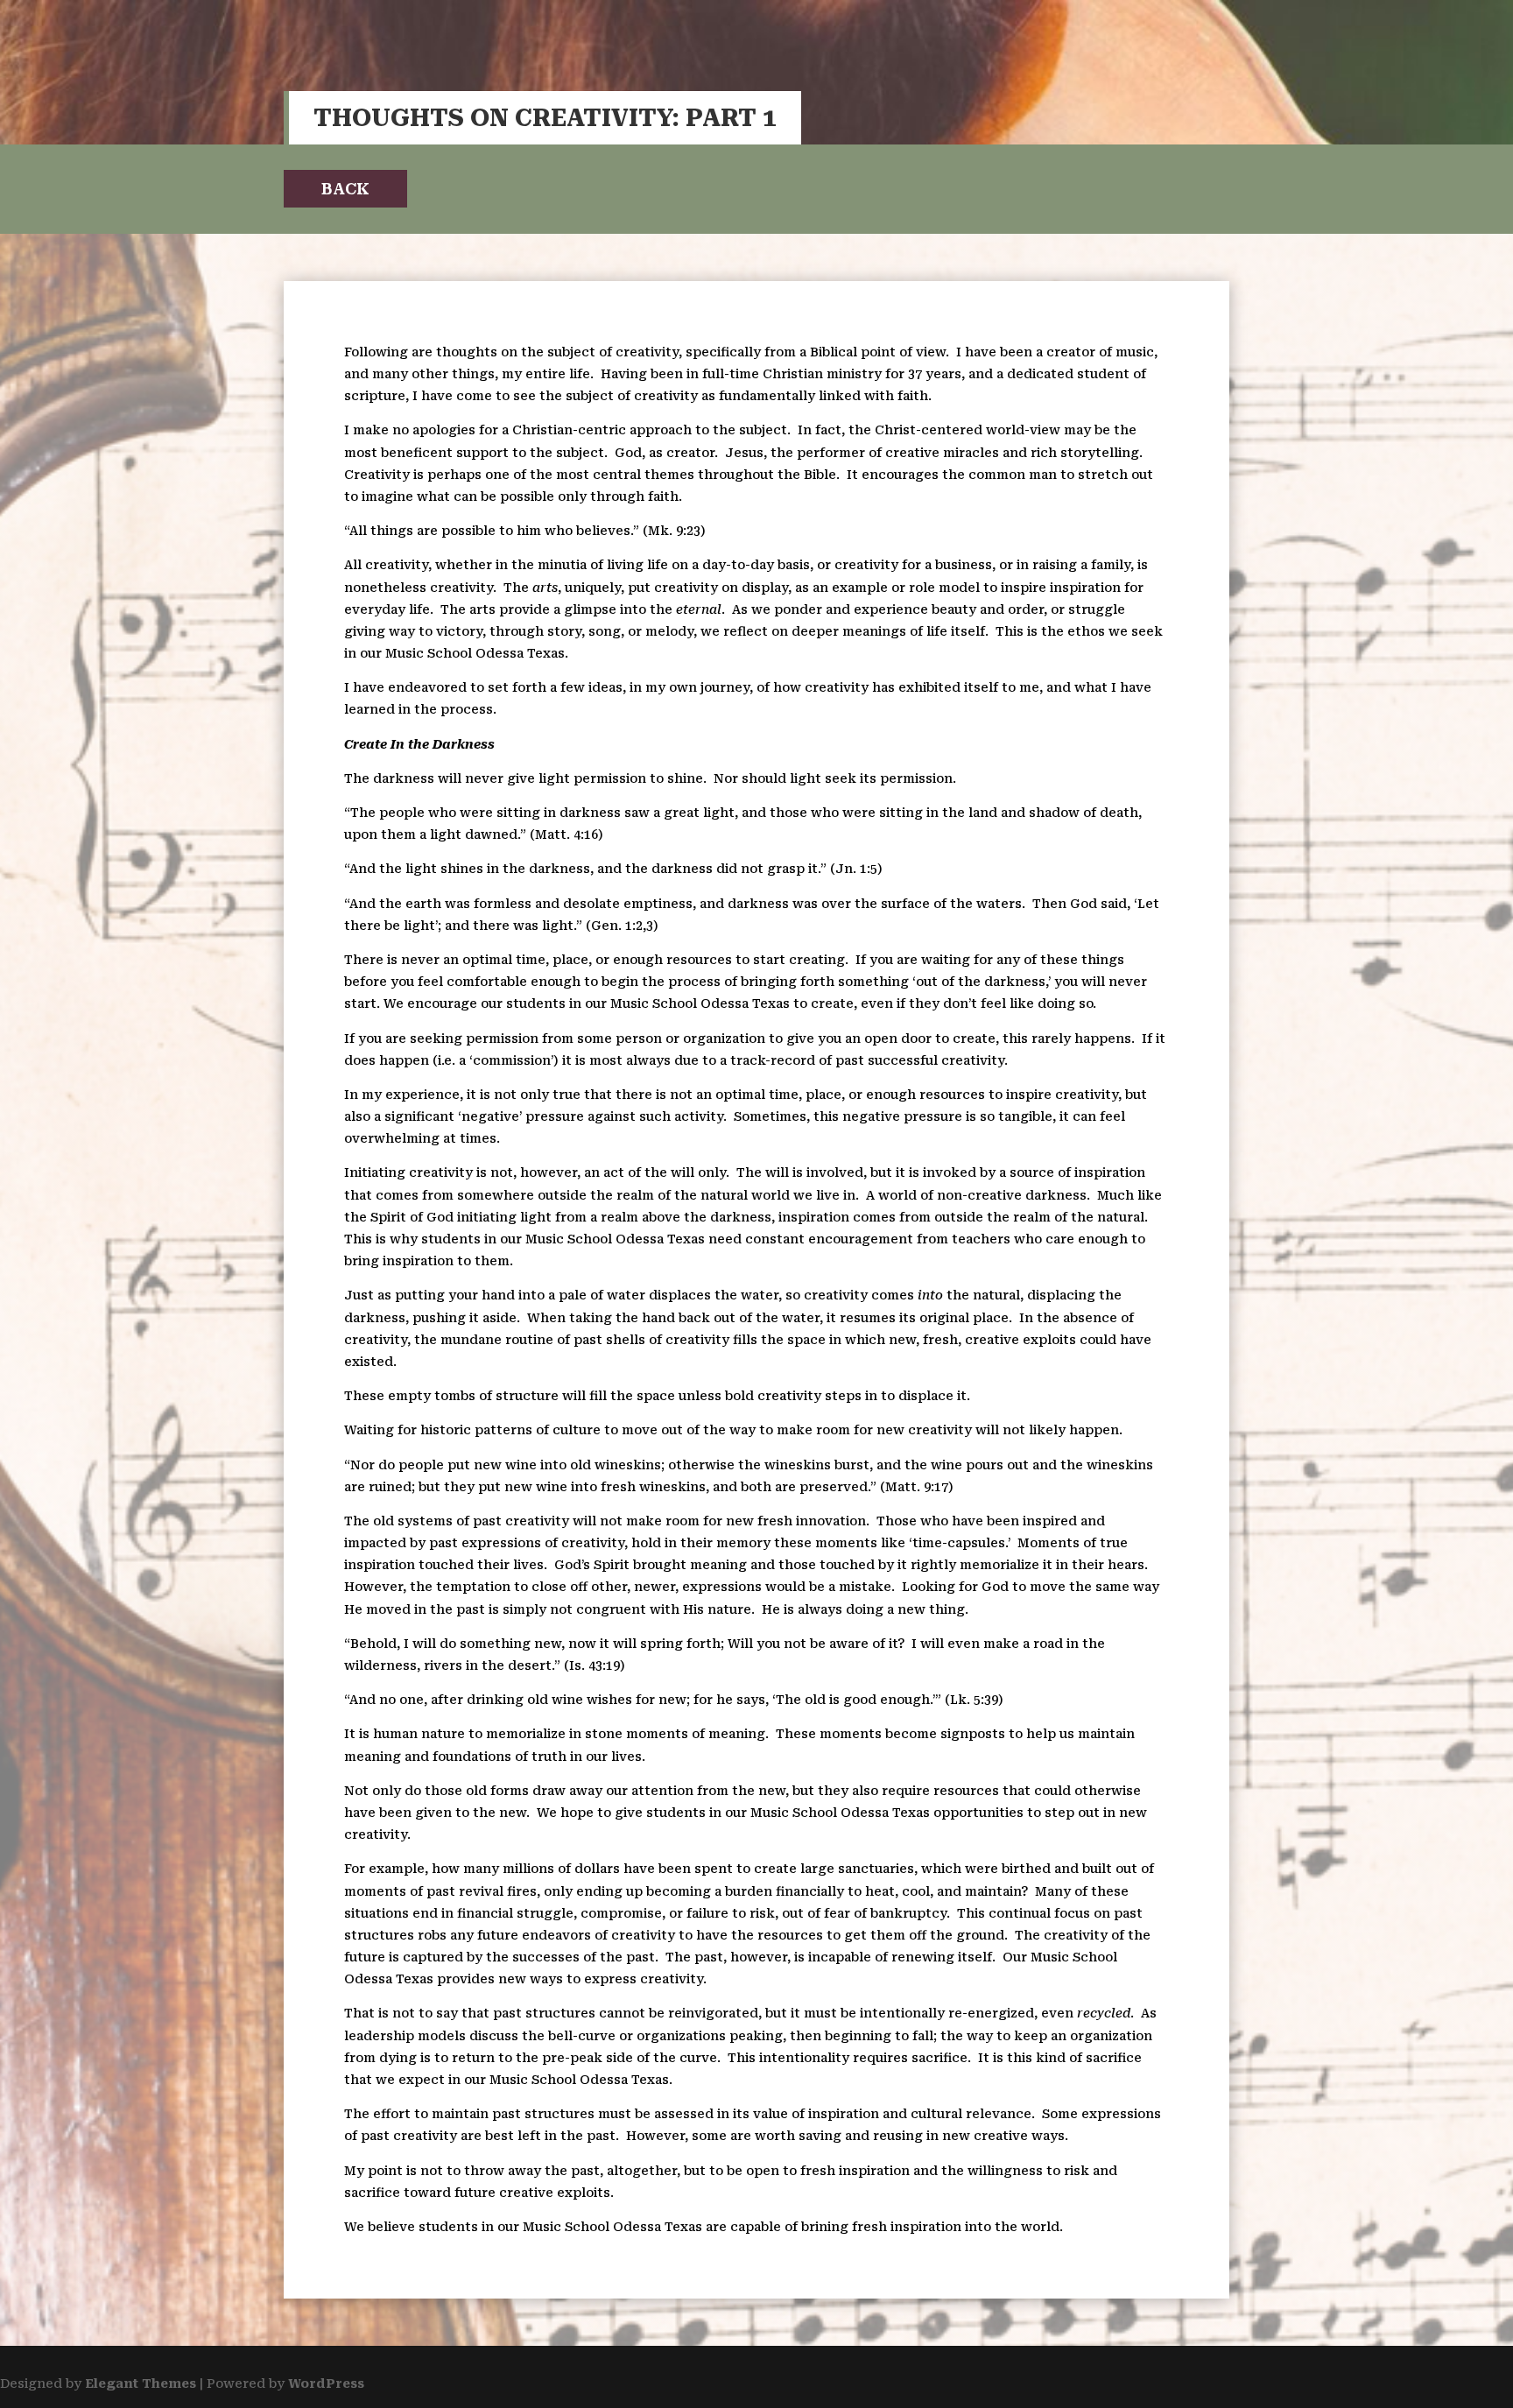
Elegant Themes (141, 2383)
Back (345, 189)
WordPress (326, 2383)
